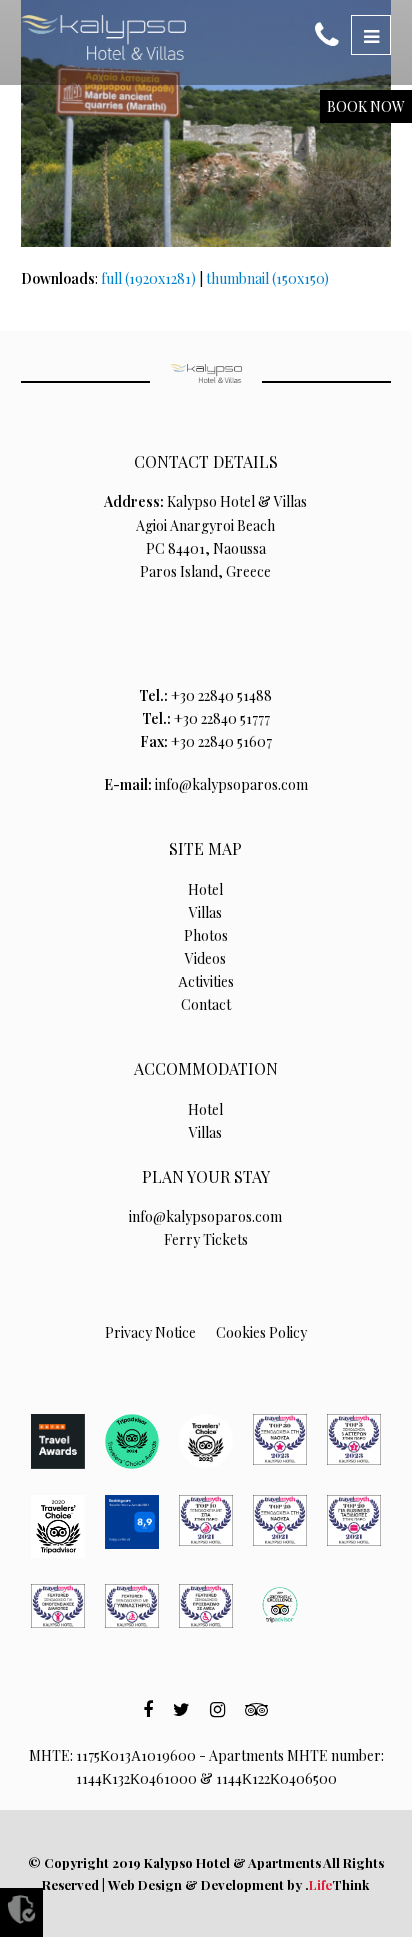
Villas (205, 912)
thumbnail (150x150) (267, 278)
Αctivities (206, 981)
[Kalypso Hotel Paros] (103, 37)
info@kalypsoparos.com (231, 784)
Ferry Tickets (206, 1239)
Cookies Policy (261, 1332)
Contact (206, 1004)
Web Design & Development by (238, 1884)
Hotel (205, 889)
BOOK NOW (366, 106)
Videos (205, 958)
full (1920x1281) (148, 278)
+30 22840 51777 (222, 718)
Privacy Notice (150, 1332)
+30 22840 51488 (221, 695)
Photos (206, 935)
